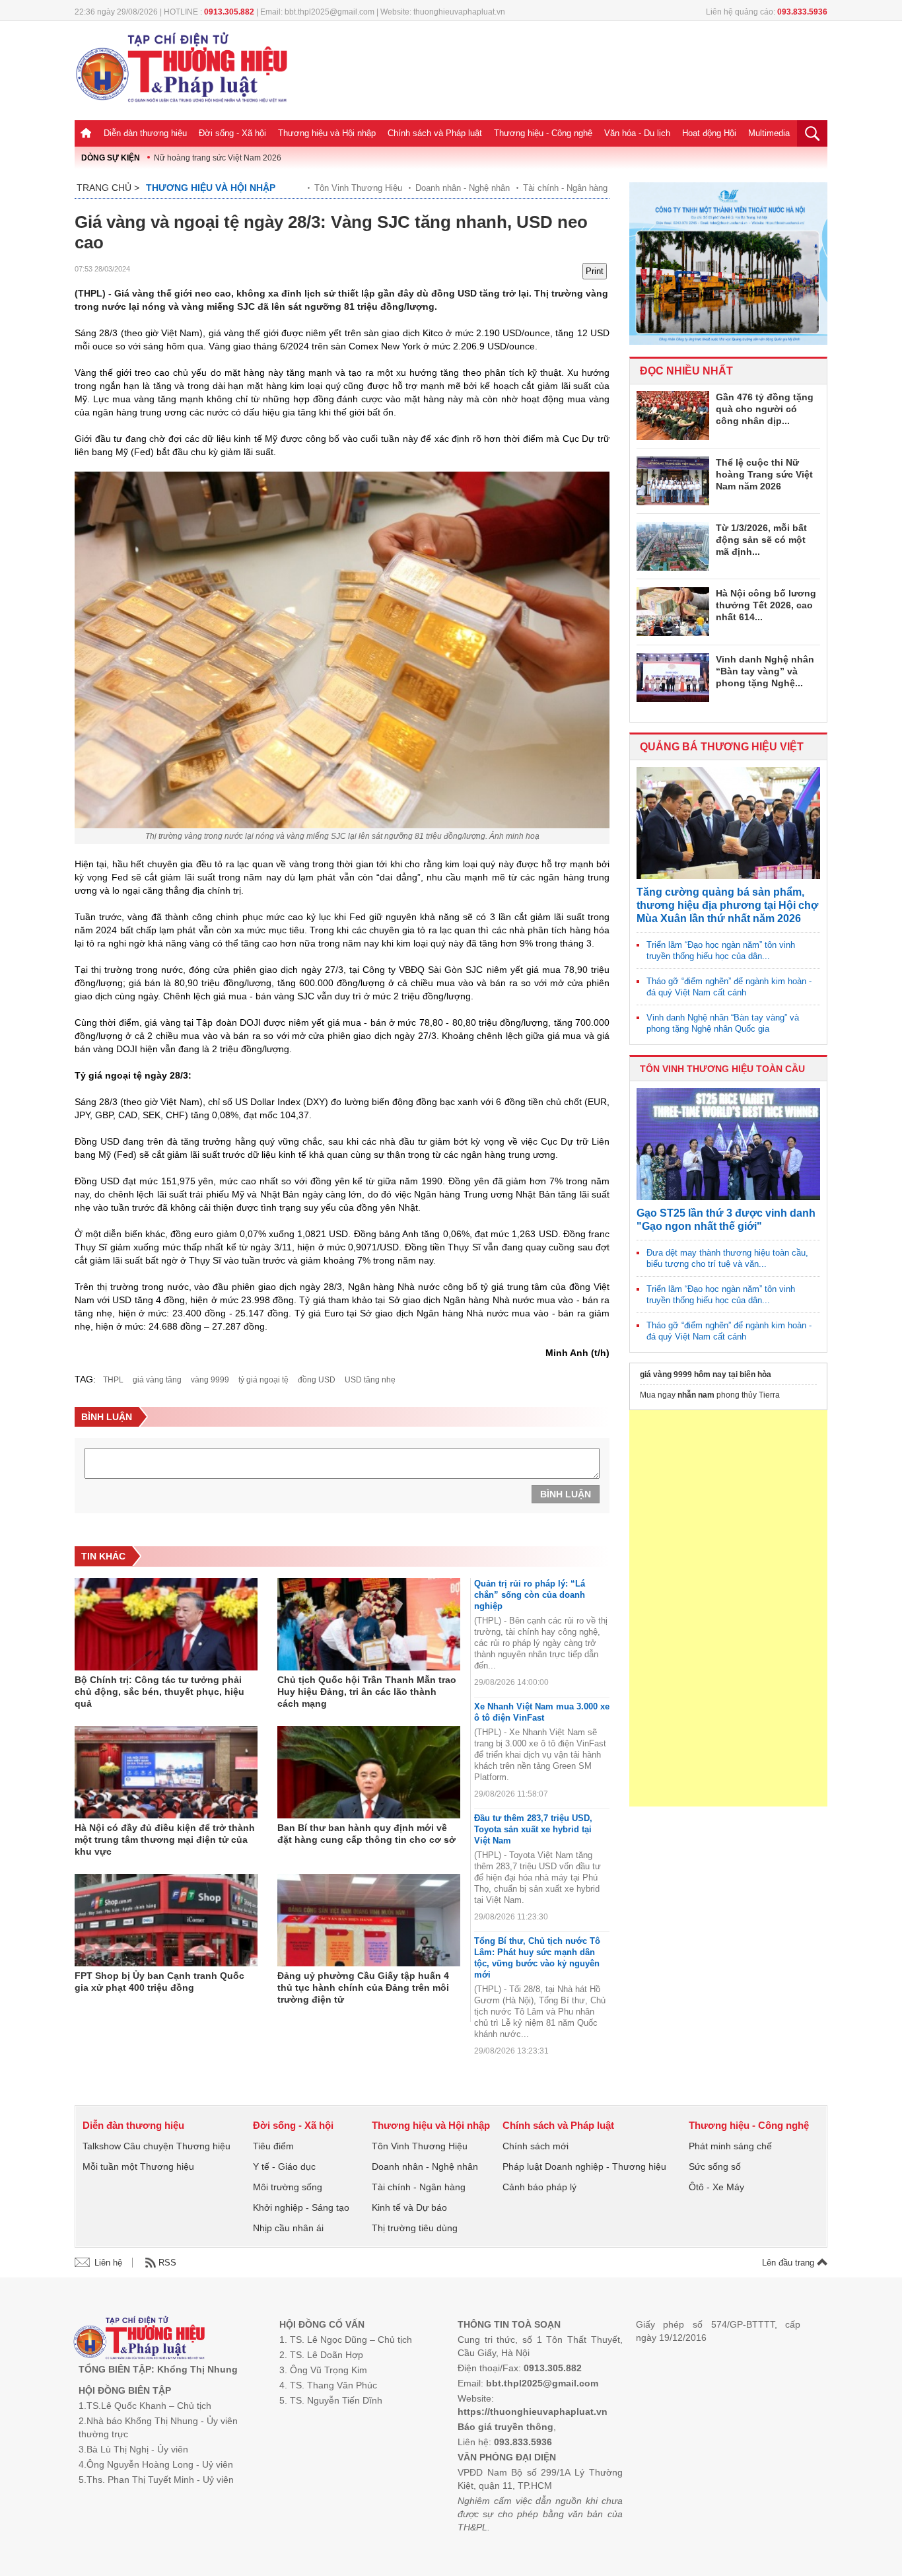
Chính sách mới (536, 2146)
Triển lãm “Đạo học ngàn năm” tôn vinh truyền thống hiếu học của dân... (721, 950)
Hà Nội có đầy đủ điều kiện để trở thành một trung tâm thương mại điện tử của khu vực (165, 1840)
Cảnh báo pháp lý (539, 2187)
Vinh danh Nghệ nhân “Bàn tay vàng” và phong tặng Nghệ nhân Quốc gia (723, 1023)
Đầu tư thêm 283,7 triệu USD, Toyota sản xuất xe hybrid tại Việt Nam (533, 1829)
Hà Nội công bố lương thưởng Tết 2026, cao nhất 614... (766, 605)
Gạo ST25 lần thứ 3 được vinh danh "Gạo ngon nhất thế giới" (726, 1220)
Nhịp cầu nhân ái (288, 2228)
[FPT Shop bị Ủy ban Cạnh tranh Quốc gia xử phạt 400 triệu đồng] (166, 1920)
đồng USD (317, 1380)
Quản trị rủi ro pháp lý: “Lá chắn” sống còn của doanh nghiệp (530, 1595)
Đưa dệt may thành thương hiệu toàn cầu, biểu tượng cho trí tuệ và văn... (727, 1258)
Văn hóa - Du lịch (637, 133)
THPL (113, 1380)
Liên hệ (108, 2263)
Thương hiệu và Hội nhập (327, 133)
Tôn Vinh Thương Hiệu (358, 188)
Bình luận (566, 1494)
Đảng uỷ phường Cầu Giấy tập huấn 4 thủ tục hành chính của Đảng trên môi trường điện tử (363, 1987)
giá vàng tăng (157, 1380)
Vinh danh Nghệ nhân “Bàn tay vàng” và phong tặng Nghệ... (765, 671)
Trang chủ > (108, 188)
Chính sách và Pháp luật (435, 133)
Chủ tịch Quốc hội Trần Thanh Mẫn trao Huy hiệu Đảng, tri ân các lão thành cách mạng (367, 1692)
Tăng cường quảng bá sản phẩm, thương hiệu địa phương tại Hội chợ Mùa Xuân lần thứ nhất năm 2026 (727, 905)
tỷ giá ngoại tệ (263, 1380)
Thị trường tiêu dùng (415, 2228)
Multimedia (769, 133)
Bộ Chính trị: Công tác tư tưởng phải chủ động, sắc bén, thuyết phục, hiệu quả (159, 1692)
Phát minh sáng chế (730, 2146)
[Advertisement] (728, 1608)
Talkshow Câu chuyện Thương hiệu (156, 2146)
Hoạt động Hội (709, 133)
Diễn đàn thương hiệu (145, 133)
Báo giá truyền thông (505, 2427)
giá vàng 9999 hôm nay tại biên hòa (706, 1375)
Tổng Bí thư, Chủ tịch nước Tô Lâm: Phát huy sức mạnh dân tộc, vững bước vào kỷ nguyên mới (537, 1958)
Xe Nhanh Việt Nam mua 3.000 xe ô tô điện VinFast (542, 1712)
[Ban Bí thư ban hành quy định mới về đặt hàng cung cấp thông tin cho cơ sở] (369, 1772)
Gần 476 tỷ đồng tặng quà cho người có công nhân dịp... (765, 409)
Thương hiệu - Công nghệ (543, 133)
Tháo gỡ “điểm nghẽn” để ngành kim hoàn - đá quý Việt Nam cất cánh (729, 987)
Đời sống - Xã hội (232, 133)
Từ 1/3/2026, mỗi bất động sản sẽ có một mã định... (761, 540)
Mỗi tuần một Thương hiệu (138, 2166)
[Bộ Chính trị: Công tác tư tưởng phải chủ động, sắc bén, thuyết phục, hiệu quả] (166, 1624)
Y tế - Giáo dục (284, 2166)
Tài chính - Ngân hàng (565, 188)
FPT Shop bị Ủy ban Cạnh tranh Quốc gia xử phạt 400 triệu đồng (159, 1982)
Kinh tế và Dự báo (409, 2207)
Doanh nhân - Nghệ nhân (463, 188)
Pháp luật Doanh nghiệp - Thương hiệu (584, 2166)
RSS (167, 2263)
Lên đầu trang (789, 2263)
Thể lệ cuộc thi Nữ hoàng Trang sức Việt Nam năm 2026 (764, 474)
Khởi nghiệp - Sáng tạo (301, 2207)
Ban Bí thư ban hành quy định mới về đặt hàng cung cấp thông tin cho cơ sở (366, 1834)
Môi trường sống (288, 2187)
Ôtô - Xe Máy (716, 2187)
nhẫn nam (696, 1395)
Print (595, 271)
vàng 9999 (210, 1380)
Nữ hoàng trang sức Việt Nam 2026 (218, 158)
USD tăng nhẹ (370, 1380)
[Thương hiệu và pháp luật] (139, 2339)
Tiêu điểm (273, 2146)
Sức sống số (715, 2166)
